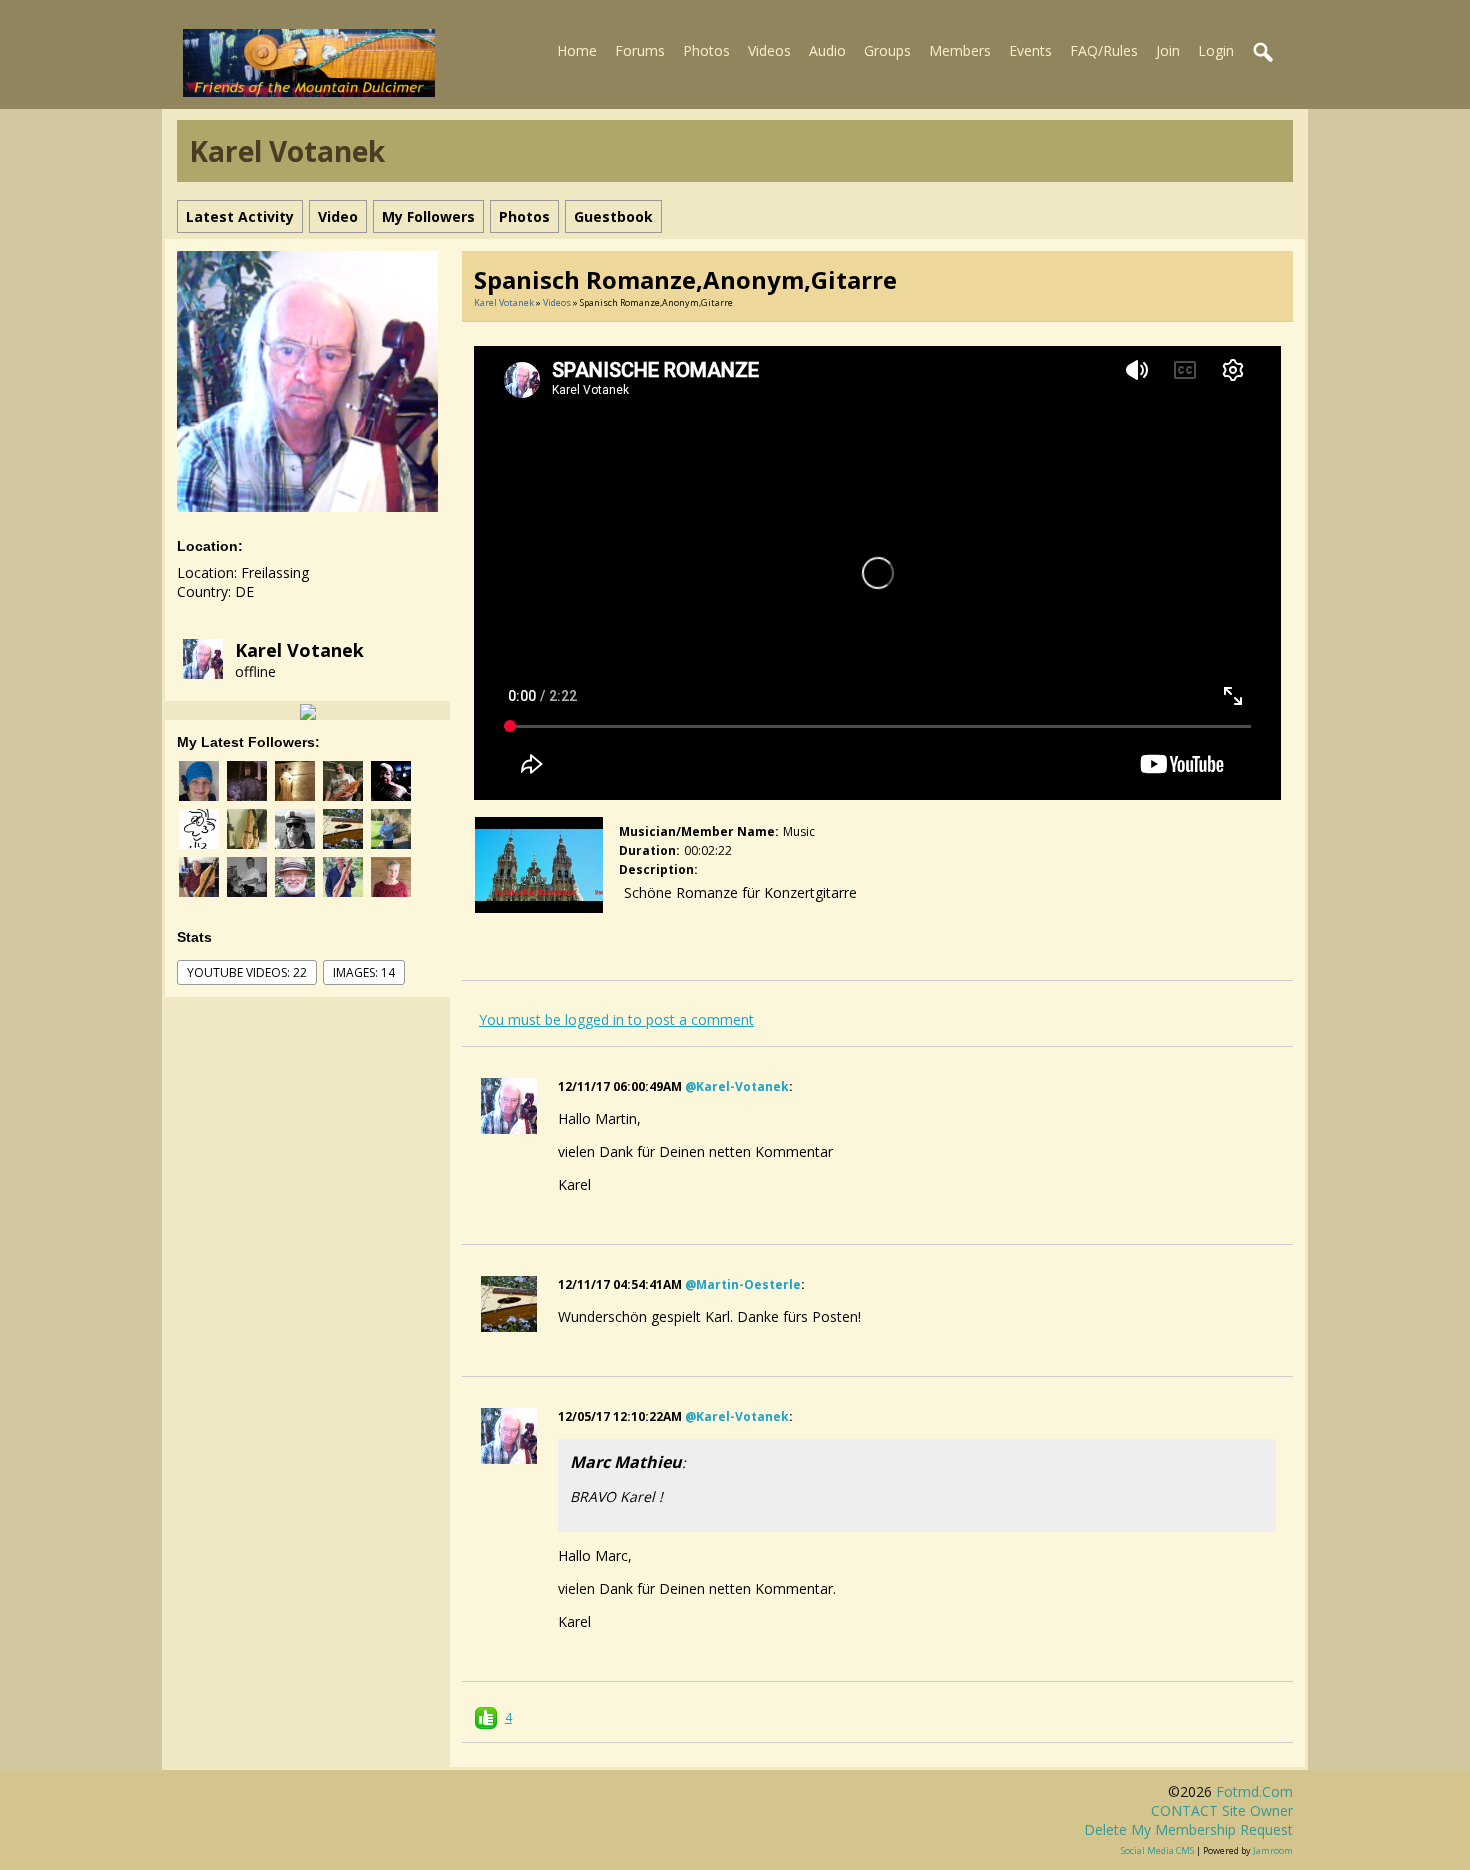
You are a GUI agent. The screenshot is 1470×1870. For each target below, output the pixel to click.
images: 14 (364, 972)
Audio (827, 50)
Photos (706, 50)
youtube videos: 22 (247, 972)
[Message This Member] (308, 710)
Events (1030, 50)
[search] (1264, 53)
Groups (887, 50)
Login (1216, 50)
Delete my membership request (1188, 1829)
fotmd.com (1254, 1791)
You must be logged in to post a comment (616, 1019)
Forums (640, 50)
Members (960, 50)
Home (577, 50)
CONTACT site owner (1222, 1810)
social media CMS (1157, 1850)
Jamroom (1273, 1850)
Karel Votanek (299, 650)
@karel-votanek (737, 1086)
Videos (769, 50)
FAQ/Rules (1104, 50)
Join (1168, 50)
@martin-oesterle (743, 1284)
